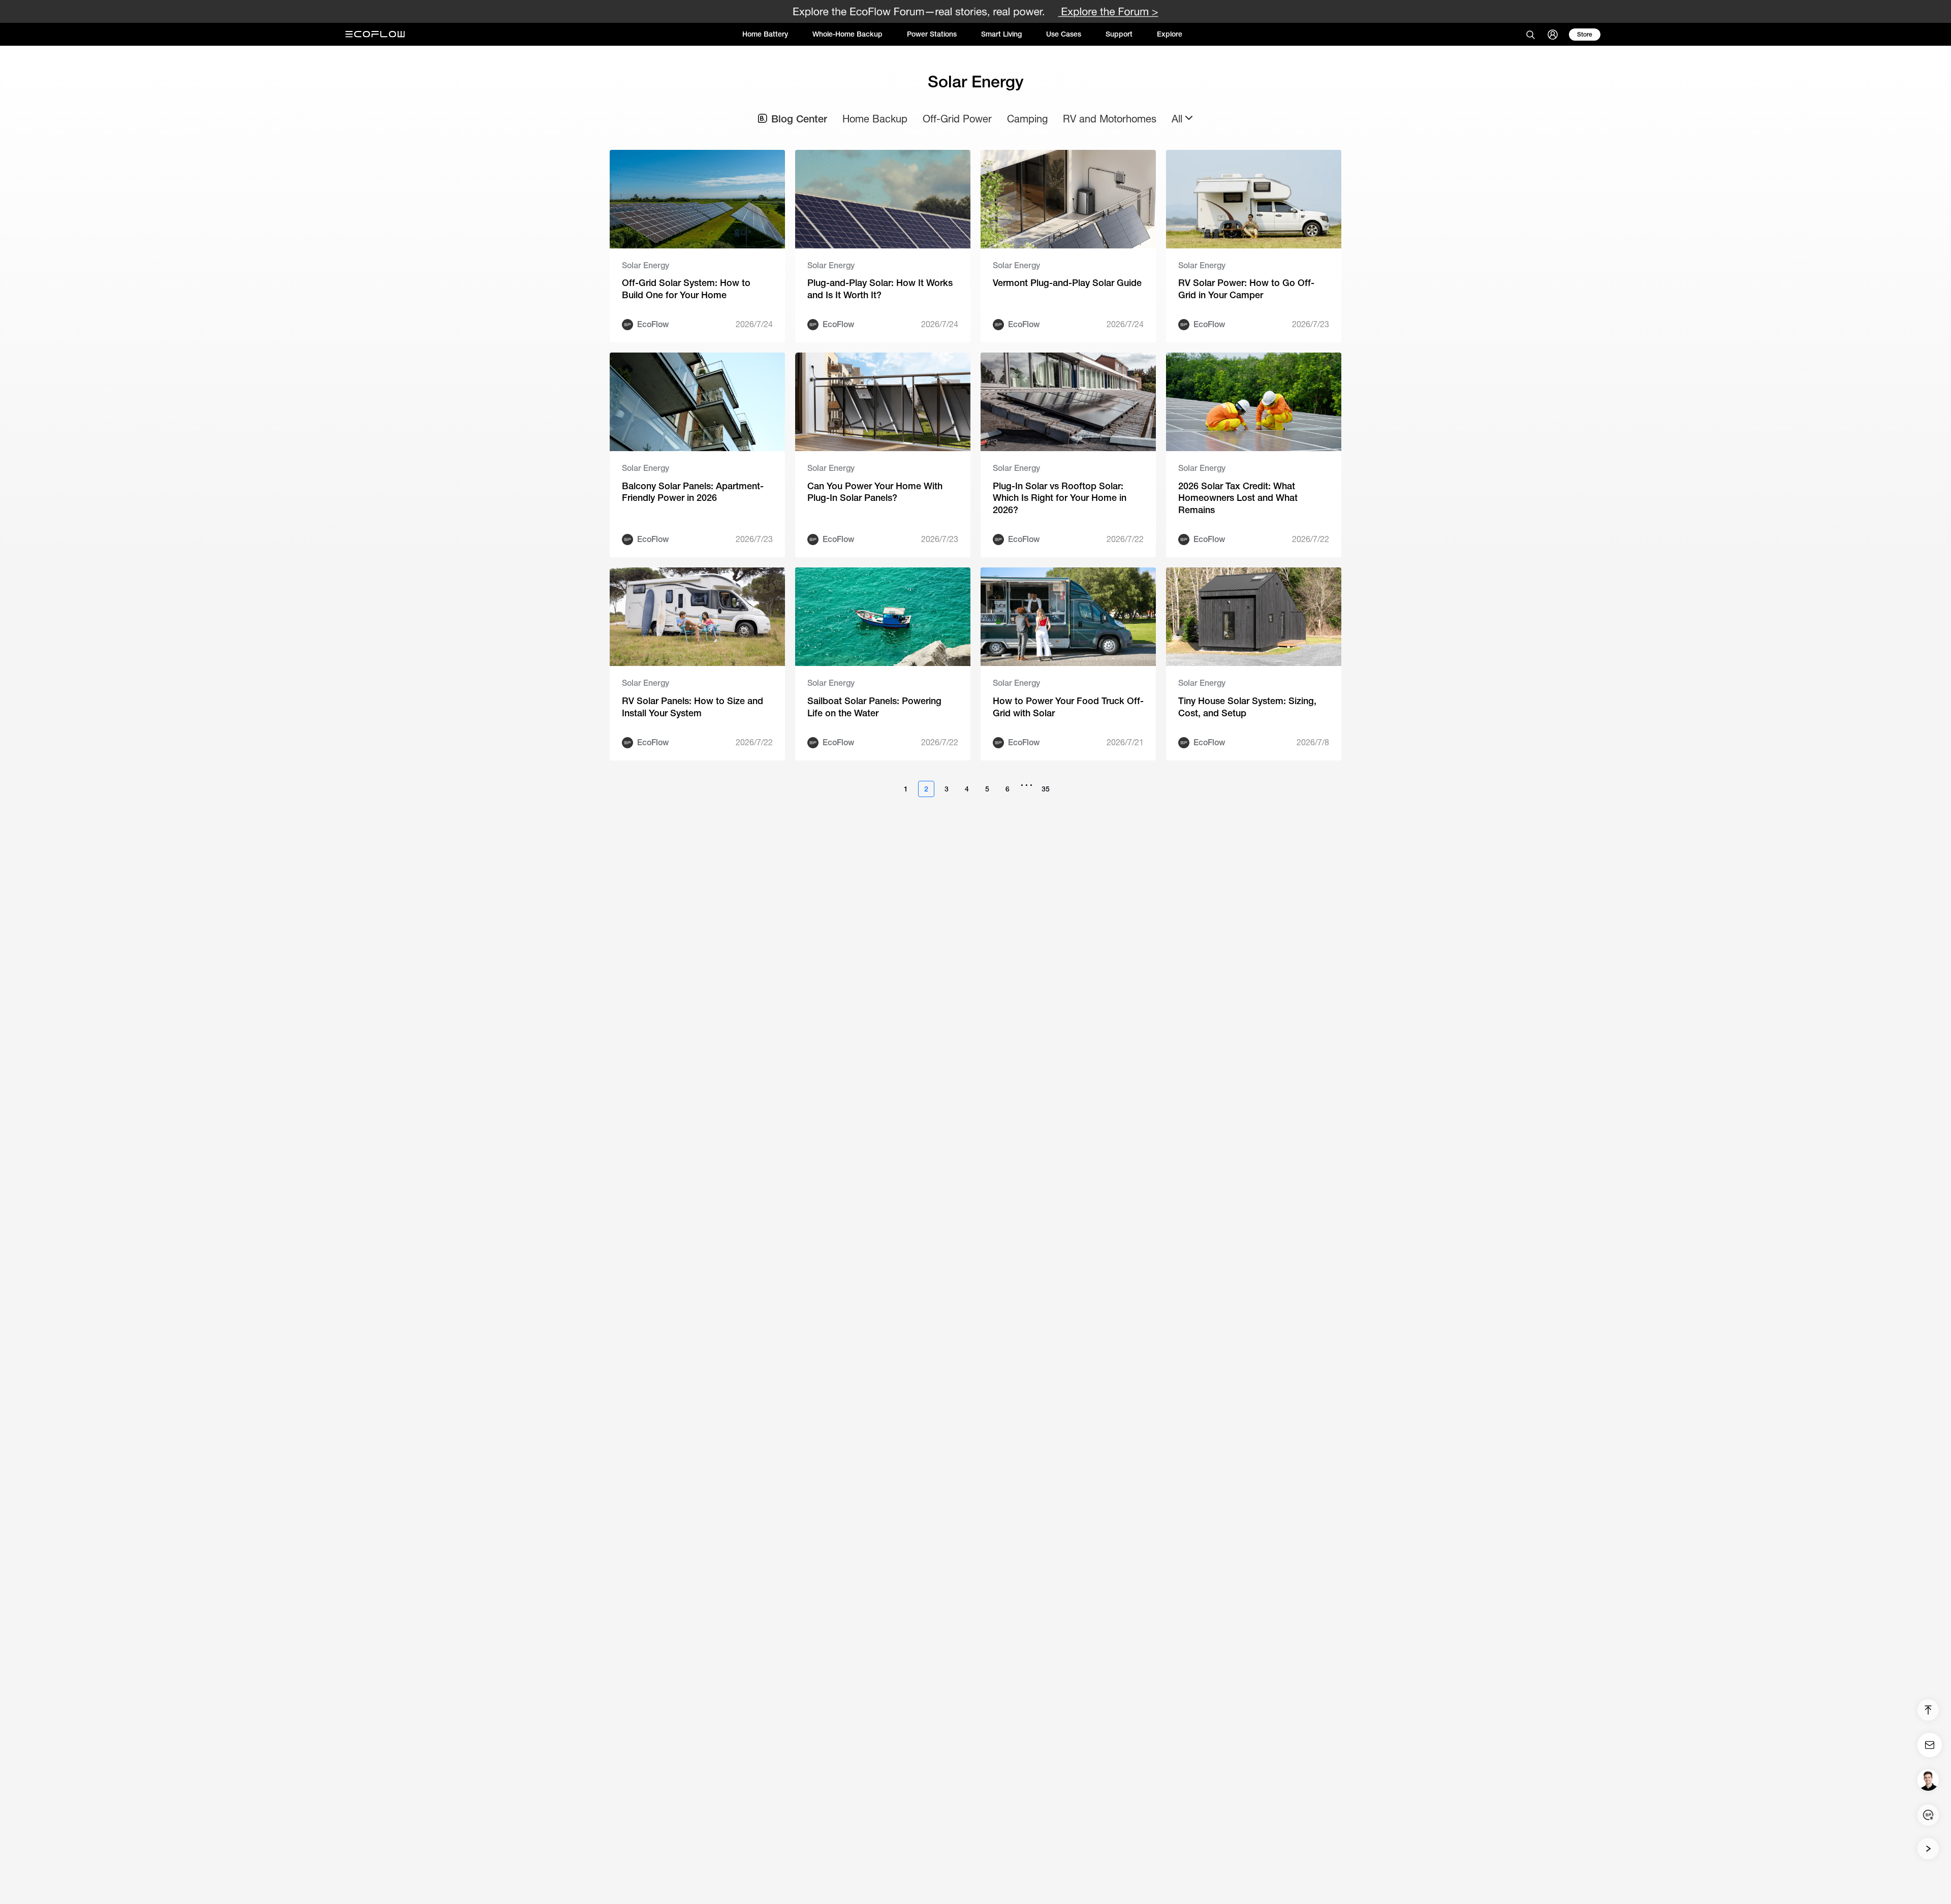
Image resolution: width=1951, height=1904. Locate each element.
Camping (1027, 119)
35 (1046, 789)
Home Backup (875, 119)
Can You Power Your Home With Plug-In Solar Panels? (875, 492)
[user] (1553, 35)
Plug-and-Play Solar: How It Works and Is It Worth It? (880, 289)
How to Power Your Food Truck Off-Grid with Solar (1068, 707)
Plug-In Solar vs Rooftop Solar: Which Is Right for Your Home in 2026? (1060, 498)
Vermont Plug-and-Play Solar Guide (1067, 283)
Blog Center (799, 119)
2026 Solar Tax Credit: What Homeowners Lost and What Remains (1238, 498)
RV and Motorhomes (1110, 119)
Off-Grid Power (957, 119)
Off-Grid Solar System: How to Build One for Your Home (686, 289)
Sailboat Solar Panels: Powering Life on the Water (874, 707)
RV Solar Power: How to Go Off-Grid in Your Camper (1246, 289)
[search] (1530, 35)
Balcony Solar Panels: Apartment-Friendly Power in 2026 (693, 492)
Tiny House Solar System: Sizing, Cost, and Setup (1247, 707)
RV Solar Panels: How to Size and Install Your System (693, 707)
